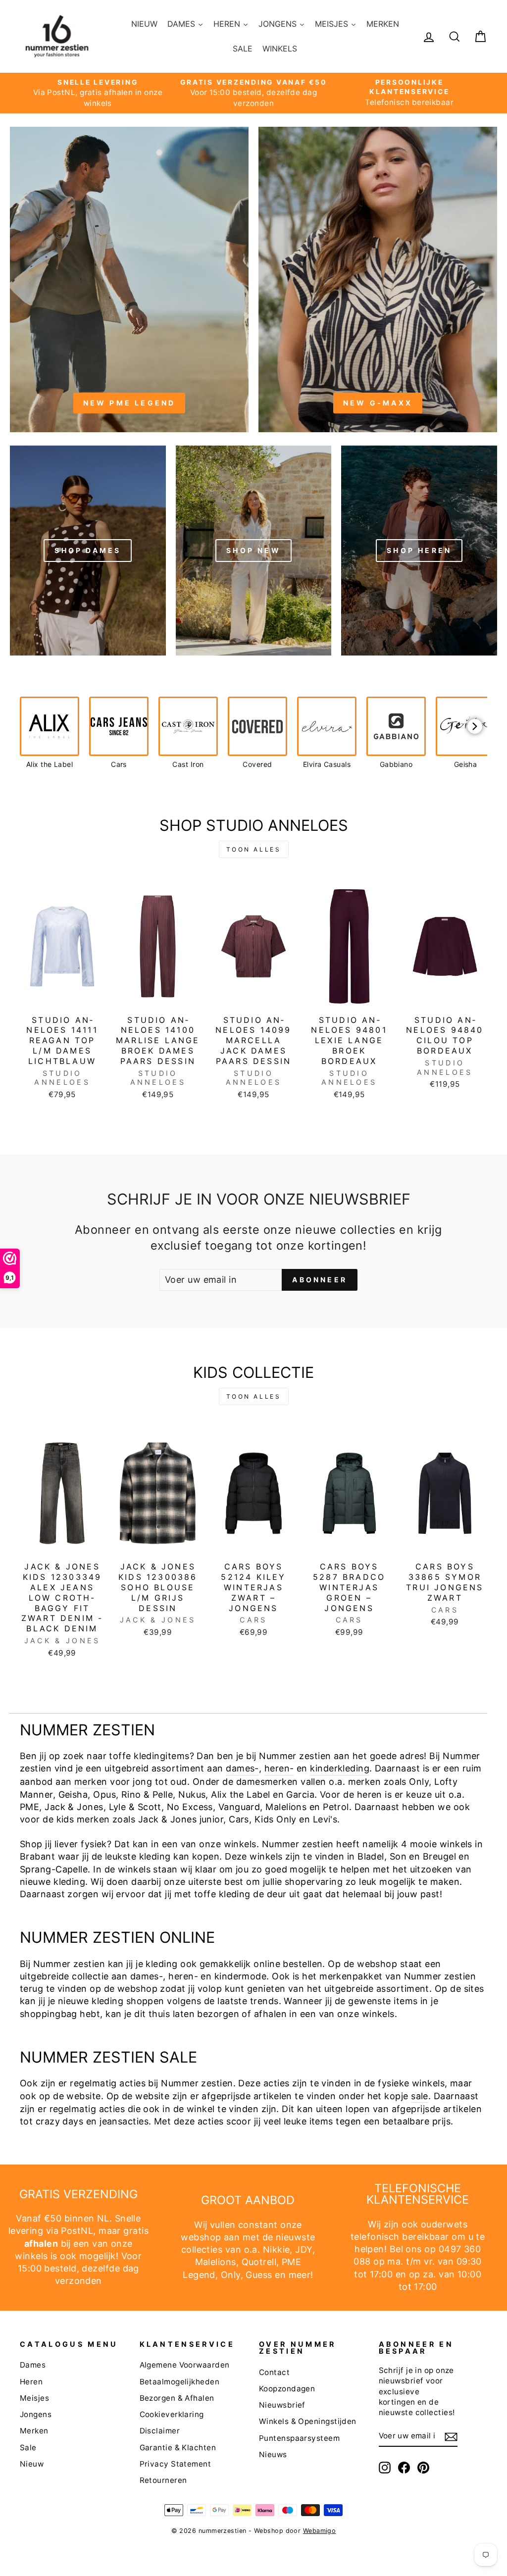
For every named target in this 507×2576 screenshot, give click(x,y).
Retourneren (163, 2480)
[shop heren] (419, 550)
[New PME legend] (129, 279)
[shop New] (254, 550)
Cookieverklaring (172, 2414)
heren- (279, 1768)
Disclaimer (160, 2431)
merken (91, 1782)
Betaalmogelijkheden (180, 2382)
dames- (242, 1768)
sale (420, 2096)
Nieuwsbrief (282, 2405)
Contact (274, 2372)
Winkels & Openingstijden (308, 2421)
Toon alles (254, 849)
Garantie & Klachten (178, 2448)
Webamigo (320, 2531)
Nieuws (273, 2454)
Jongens (36, 2414)
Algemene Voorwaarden (185, 2365)
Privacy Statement (176, 2464)
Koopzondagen (287, 2389)
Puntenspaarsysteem (299, 2438)
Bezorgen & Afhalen (177, 2398)
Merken (34, 2431)
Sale (28, 2448)
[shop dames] (88, 550)
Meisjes (34, 2398)
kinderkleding (340, 1768)
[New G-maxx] (378, 279)
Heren (31, 2382)
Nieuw (32, 2464)
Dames (33, 2365)
